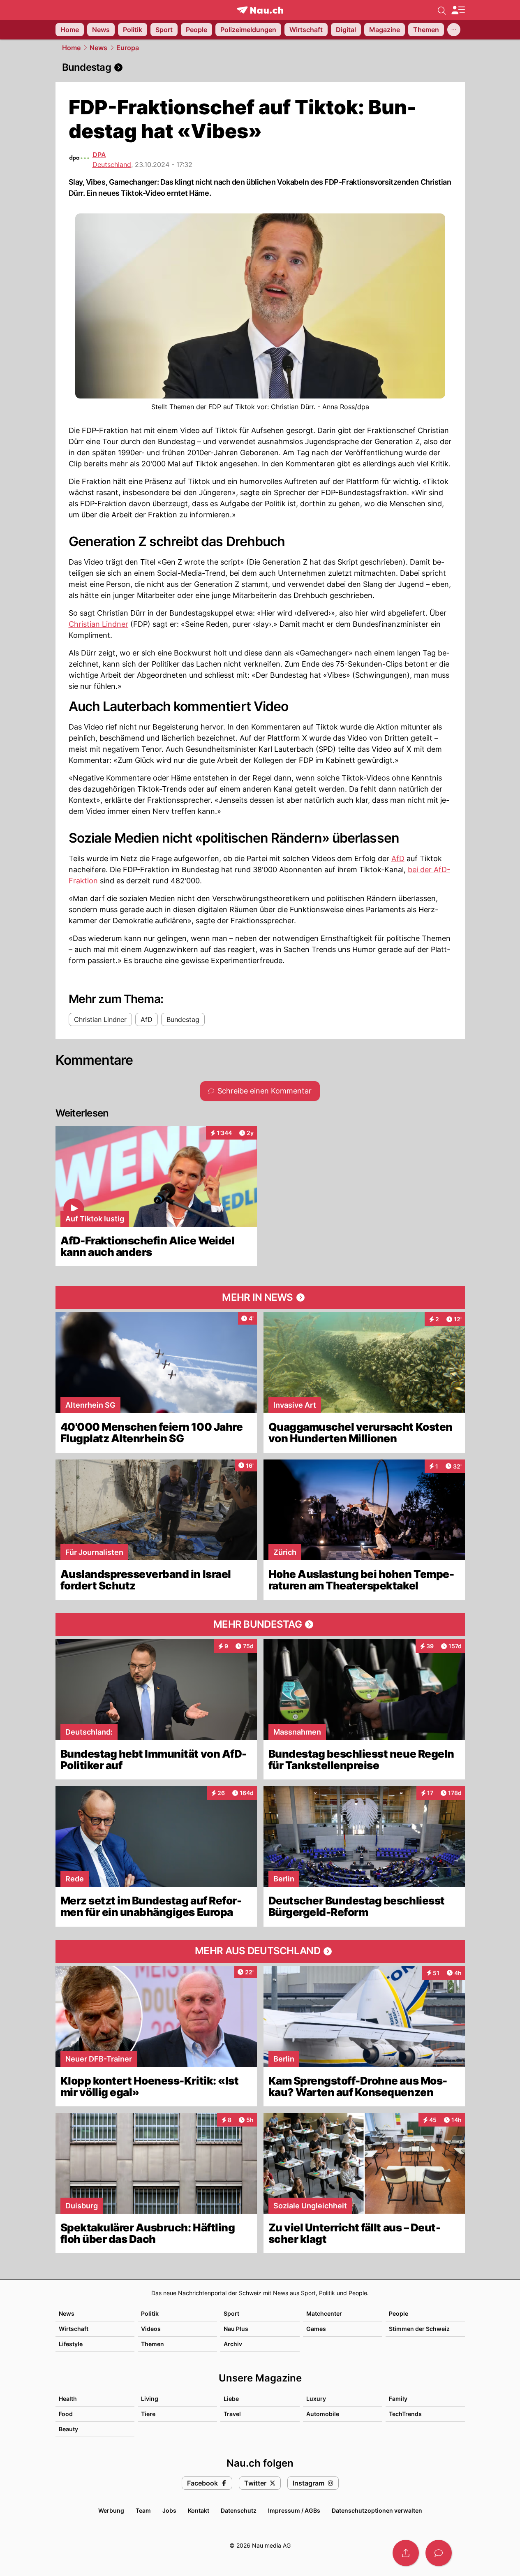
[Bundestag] (260, 67)
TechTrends (405, 2414)
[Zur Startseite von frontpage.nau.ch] (260, 10)
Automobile (323, 2414)
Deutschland (112, 164)
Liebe (231, 2399)
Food (66, 2414)
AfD (398, 858)
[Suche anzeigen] (442, 10)
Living (150, 2399)
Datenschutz (239, 2510)
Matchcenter (324, 2313)
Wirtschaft (74, 2329)
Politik (150, 2313)
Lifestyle (71, 2344)
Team (143, 2510)
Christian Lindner (98, 624)
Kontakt (199, 2510)
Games (316, 2329)
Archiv (233, 2344)
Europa (128, 48)
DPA (99, 155)
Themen (153, 2344)
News (98, 48)
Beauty (68, 2429)
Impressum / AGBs (294, 2510)
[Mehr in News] (260, 1297)
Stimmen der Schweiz (419, 2329)
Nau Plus (236, 2329)
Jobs (169, 2510)
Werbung (111, 2510)
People (399, 2313)
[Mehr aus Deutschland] (260, 1951)
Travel (232, 2414)
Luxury (316, 2399)
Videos (151, 2329)
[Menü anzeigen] (458, 10)
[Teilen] (406, 2553)
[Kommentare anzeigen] (439, 2553)
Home (71, 48)
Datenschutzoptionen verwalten (377, 2510)
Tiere (148, 2414)
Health (68, 2399)
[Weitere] (454, 30)
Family (398, 2399)
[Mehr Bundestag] (260, 1624)
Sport (231, 2313)
